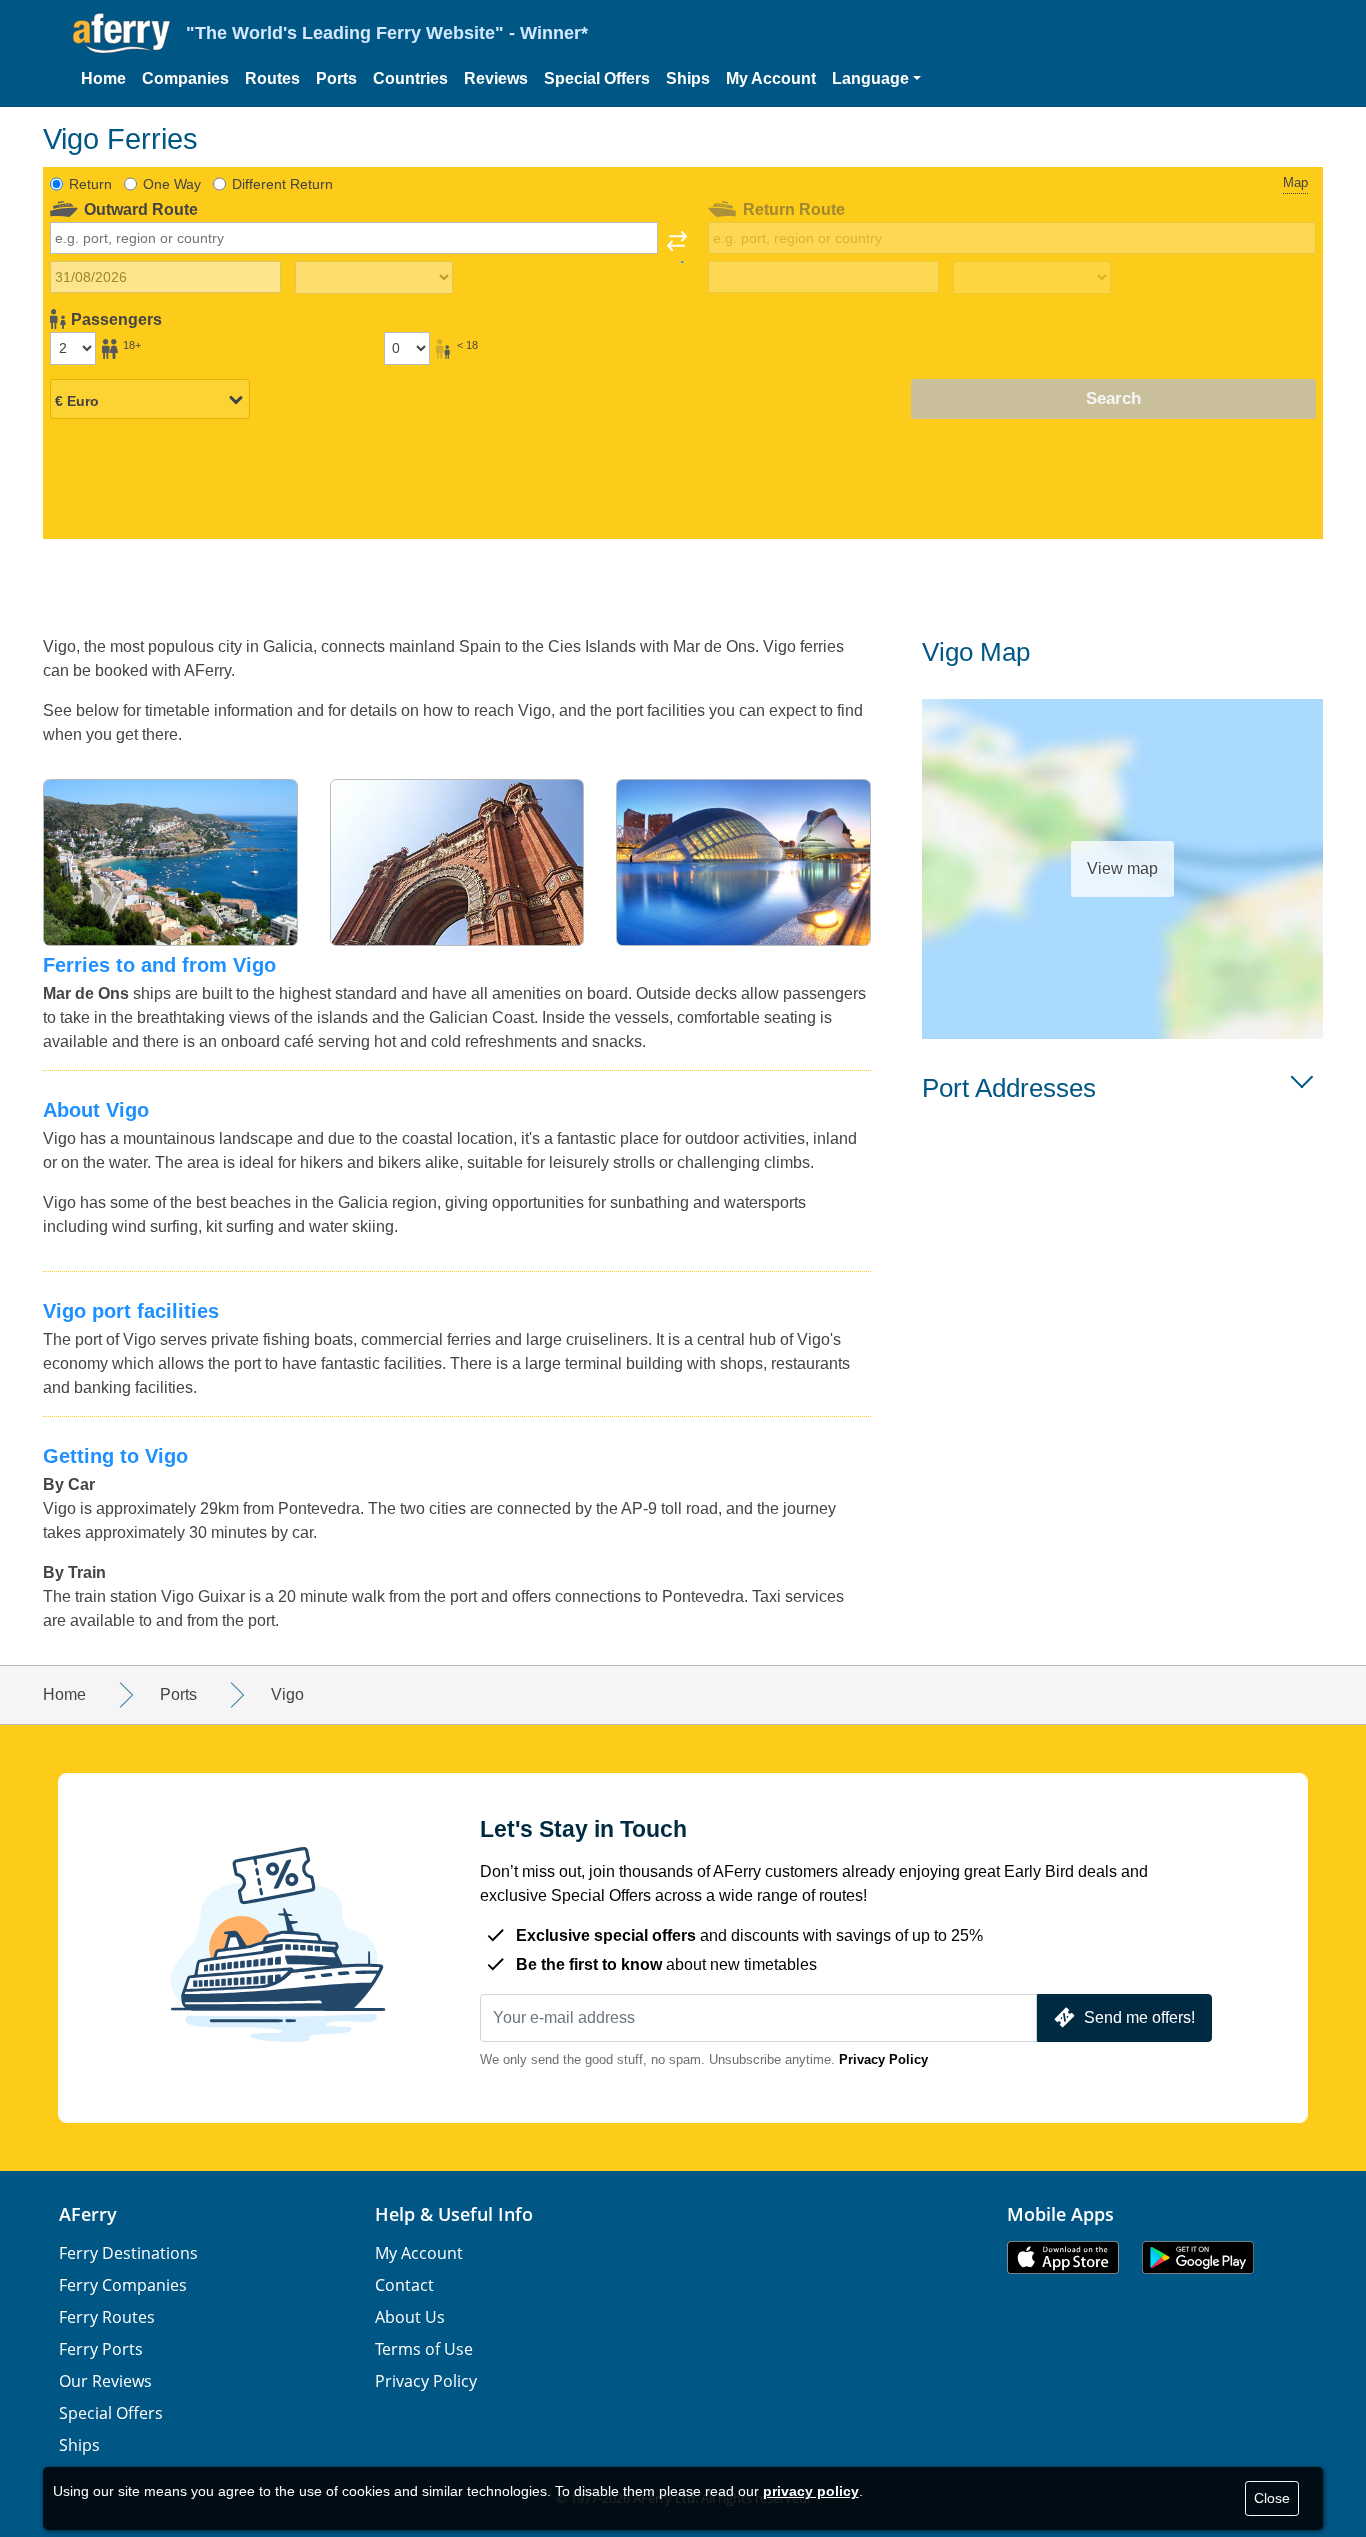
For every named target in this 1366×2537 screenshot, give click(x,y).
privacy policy (811, 2491)
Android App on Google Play (1198, 2257)
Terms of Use (424, 2349)
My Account (771, 78)
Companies (185, 78)
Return (90, 184)
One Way (172, 184)
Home (103, 78)
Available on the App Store (1063, 2257)
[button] (876, 79)
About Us (410, 2317)
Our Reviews (105, 2381)
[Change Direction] (677, 247)
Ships (688, 78)
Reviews (496, 78)
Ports (336, 78)
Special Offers (597, 78)
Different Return (282, 184)
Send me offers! (1139, 2017)
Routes (272, 78)
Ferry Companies (123, 2285)
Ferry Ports (101, 2349)
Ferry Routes (107, 2317)
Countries (410, 78)
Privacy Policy (883, 2059)
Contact (404, 2285)
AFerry (88, 2214)
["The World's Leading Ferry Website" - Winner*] (121, 33)
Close (1272, 2498)
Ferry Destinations (128, 2253)
